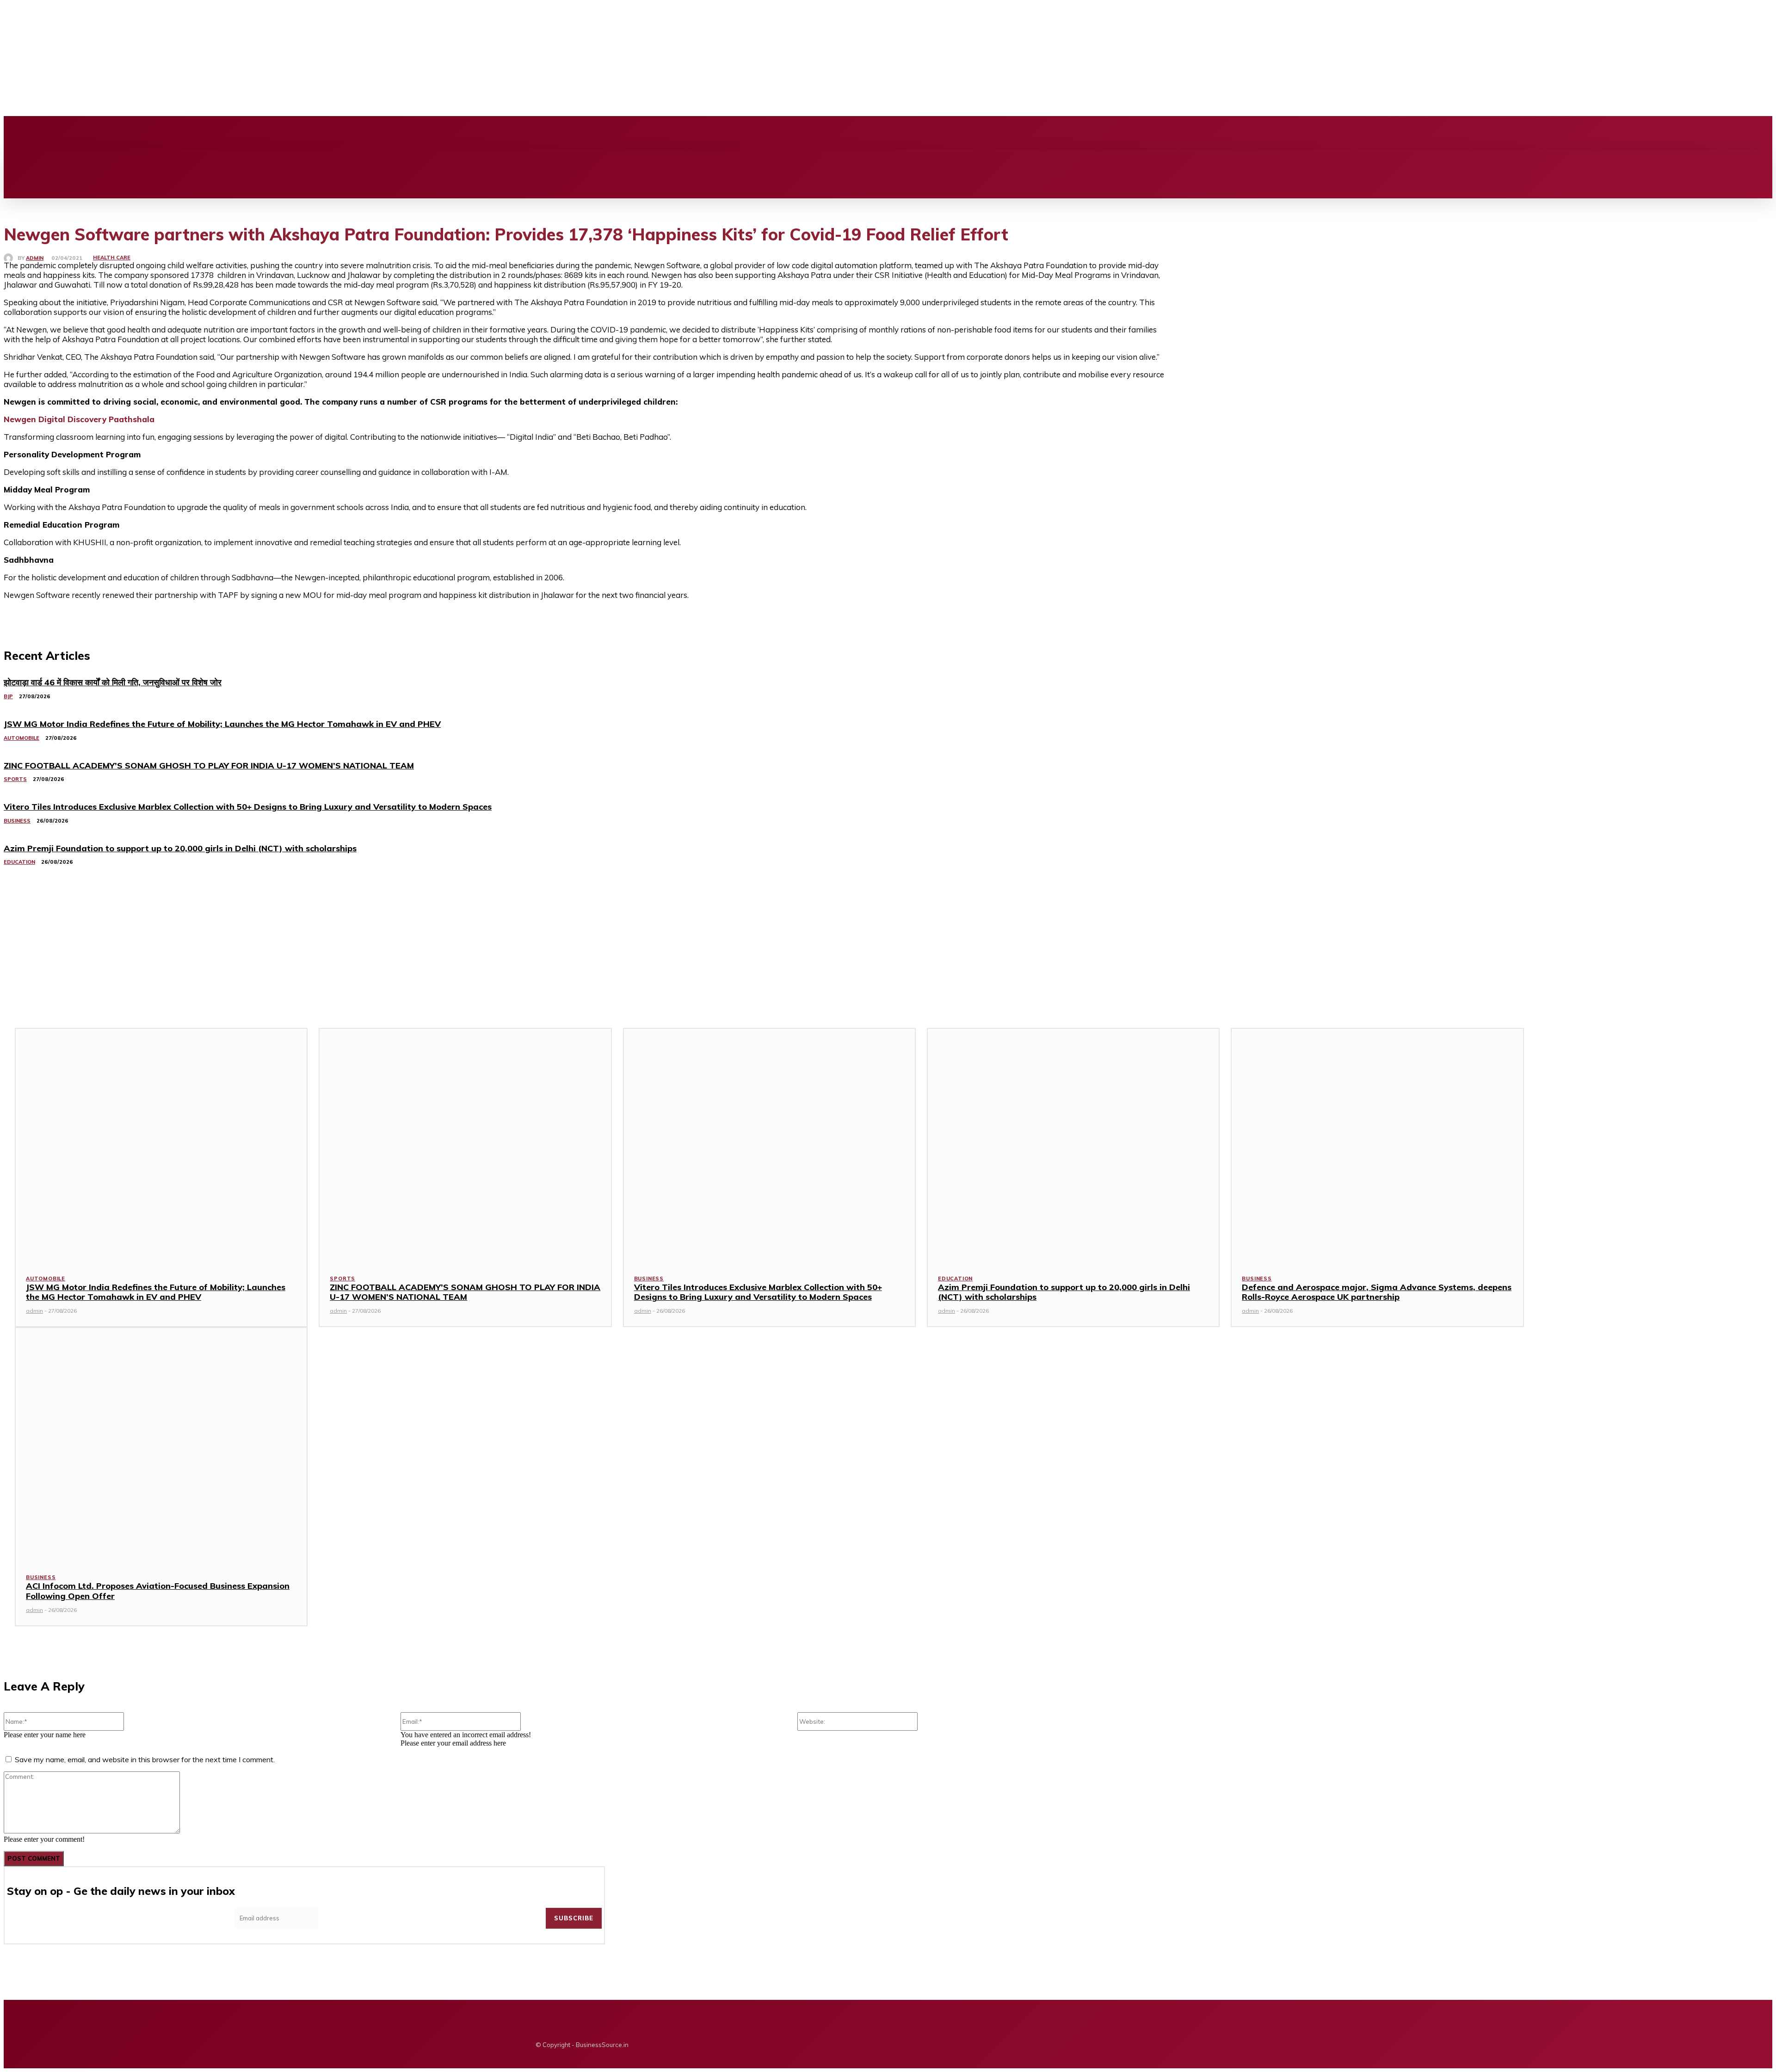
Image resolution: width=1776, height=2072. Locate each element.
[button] (941, 160)
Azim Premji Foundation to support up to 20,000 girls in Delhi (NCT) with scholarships (1064, 1292)
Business (649, 1279)
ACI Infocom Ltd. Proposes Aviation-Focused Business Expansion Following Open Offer (158, 1591)
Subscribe (574, 1918)
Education (955, 1279)
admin (35, 258)
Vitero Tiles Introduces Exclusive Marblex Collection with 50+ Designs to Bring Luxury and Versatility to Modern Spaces (758, 1292)
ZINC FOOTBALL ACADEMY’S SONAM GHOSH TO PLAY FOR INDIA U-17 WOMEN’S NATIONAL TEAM (465, 1292)
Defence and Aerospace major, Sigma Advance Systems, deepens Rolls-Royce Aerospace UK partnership (1377, 1292)
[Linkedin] (244, 133)
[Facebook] (212, 133)
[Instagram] (228, 133)
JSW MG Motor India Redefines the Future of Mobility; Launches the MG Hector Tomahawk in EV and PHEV (156, 1292)
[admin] (11, 258)
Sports (342, 1279)
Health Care (112, 258)
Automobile (46, 1279)
